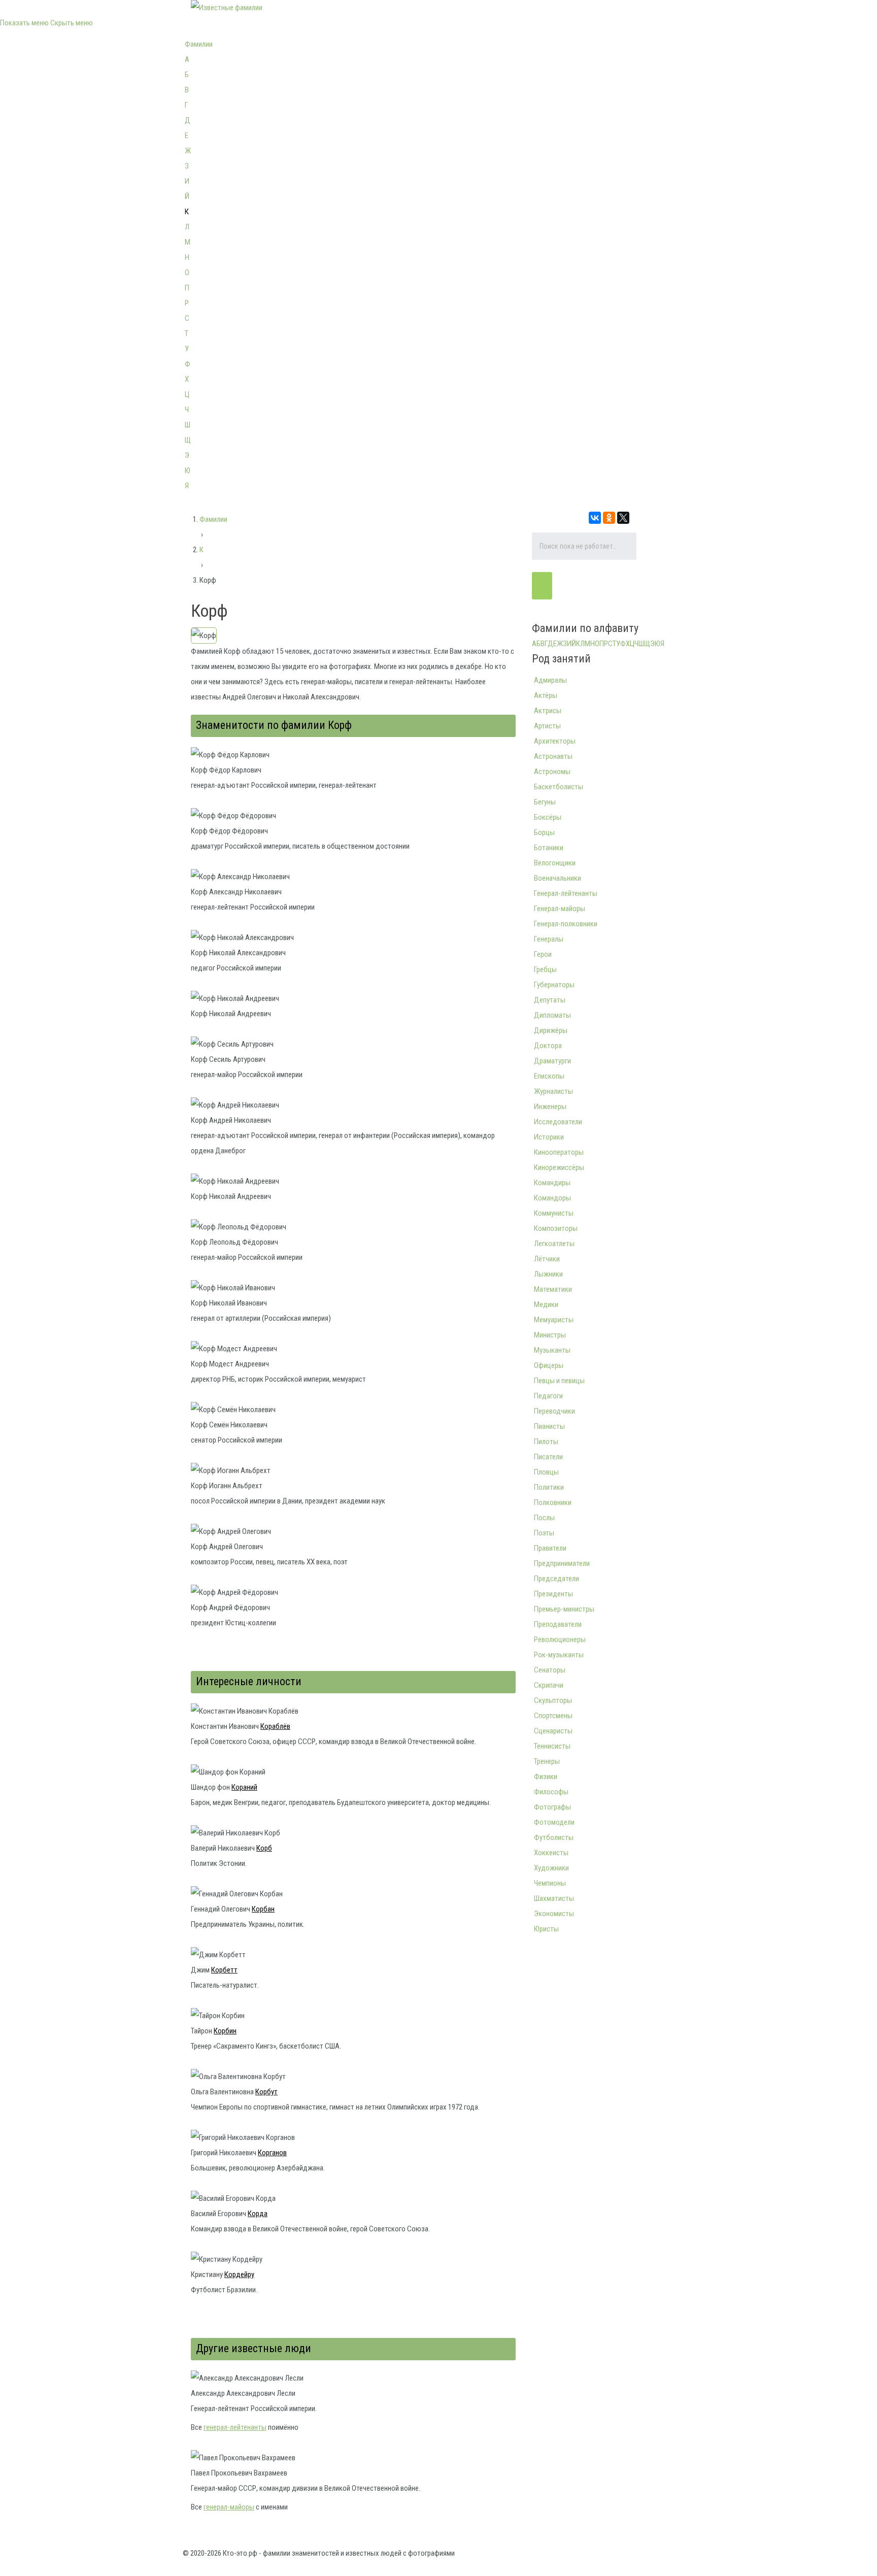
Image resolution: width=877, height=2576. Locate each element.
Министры (550, 1335)
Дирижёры (551, 1030)
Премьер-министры (564, 1609)
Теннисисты (552, 1746)
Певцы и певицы (559, 1381)
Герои (543, 954)
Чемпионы (550, 1883)
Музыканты (552, 1350)
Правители (550, 1548)
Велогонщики (555, 863)
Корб (264, 1848)
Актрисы (548, 711)
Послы (544, 1518)
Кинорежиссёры (559, 1167)
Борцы (544, 832)
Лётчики (547, 1259)
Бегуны (545, 802)
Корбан (263, 1909)
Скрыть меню (72, 23)
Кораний (244, 1787)
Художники (551, 1868)
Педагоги (548, 1396)
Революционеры (560, 1640)
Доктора (548, 1046)
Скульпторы (553, 1700)
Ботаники (549, 848)
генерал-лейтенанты (235, 2427)
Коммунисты (554, 1213)
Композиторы (556, 1228)
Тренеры (547, 1761)
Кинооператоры (559, 1152)
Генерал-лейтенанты (566, 893)
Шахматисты (554, 1898)
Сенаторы (550, 1670)
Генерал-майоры (560, 909)
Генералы (549, 939)
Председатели (556, 1579)
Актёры (546, 695)
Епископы (549, 1076)
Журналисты (553, 1091)
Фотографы (552, 1807)
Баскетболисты (559, 787)
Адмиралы (550, 680)
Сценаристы (553, 1731)
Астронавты (553, 756)
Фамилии (199, 44)
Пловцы (546, 1472)
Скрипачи (549, 1685)
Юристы (546, 1929)
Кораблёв (275, 1726)
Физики (546, 1777)
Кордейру (239, 2274)
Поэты (544, 1533)
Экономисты (554, 1914)
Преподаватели (558, 1624)
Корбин (225, 2031)
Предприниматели (562, 1563)
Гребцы (545, 969)
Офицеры (549, 1365)
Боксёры (548, 817)
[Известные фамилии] (227, 8)
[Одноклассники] (609, 518)
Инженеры (550, 1107)
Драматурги (552, 1061)
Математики (553, 1289)
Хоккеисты (551, 1853)
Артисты (547, 726)
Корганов (272, 2153)
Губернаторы (554, 985)
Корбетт (224, 1970)
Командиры (552, 1183)
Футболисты (554, 1837)
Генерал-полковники (566, 924)
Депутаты (550, 1000)
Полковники (553, 1502)
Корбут (266, 2092)
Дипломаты (552, 1015)
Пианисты (549, 1426)
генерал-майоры (229, 2507)
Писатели (548, 1457)
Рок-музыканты (559, 1655)
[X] (623, 518)
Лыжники (548, 1274)
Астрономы (552, 772)
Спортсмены (553, 1716)
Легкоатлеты (554, 1244)
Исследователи (558, 1122)
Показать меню (24, 23)
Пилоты (546, 1442)
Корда (258, 2214)
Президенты (553, 1594)
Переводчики (554, 1411)
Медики (546, 1304)
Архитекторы (555, 741)
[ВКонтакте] (595, 518)
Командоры (552, 1198)
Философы (551, 1792)
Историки (549, 1137)
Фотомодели (554, 1822)
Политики (549, 1487)
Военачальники (558, 878)
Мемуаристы (554, 1320)
